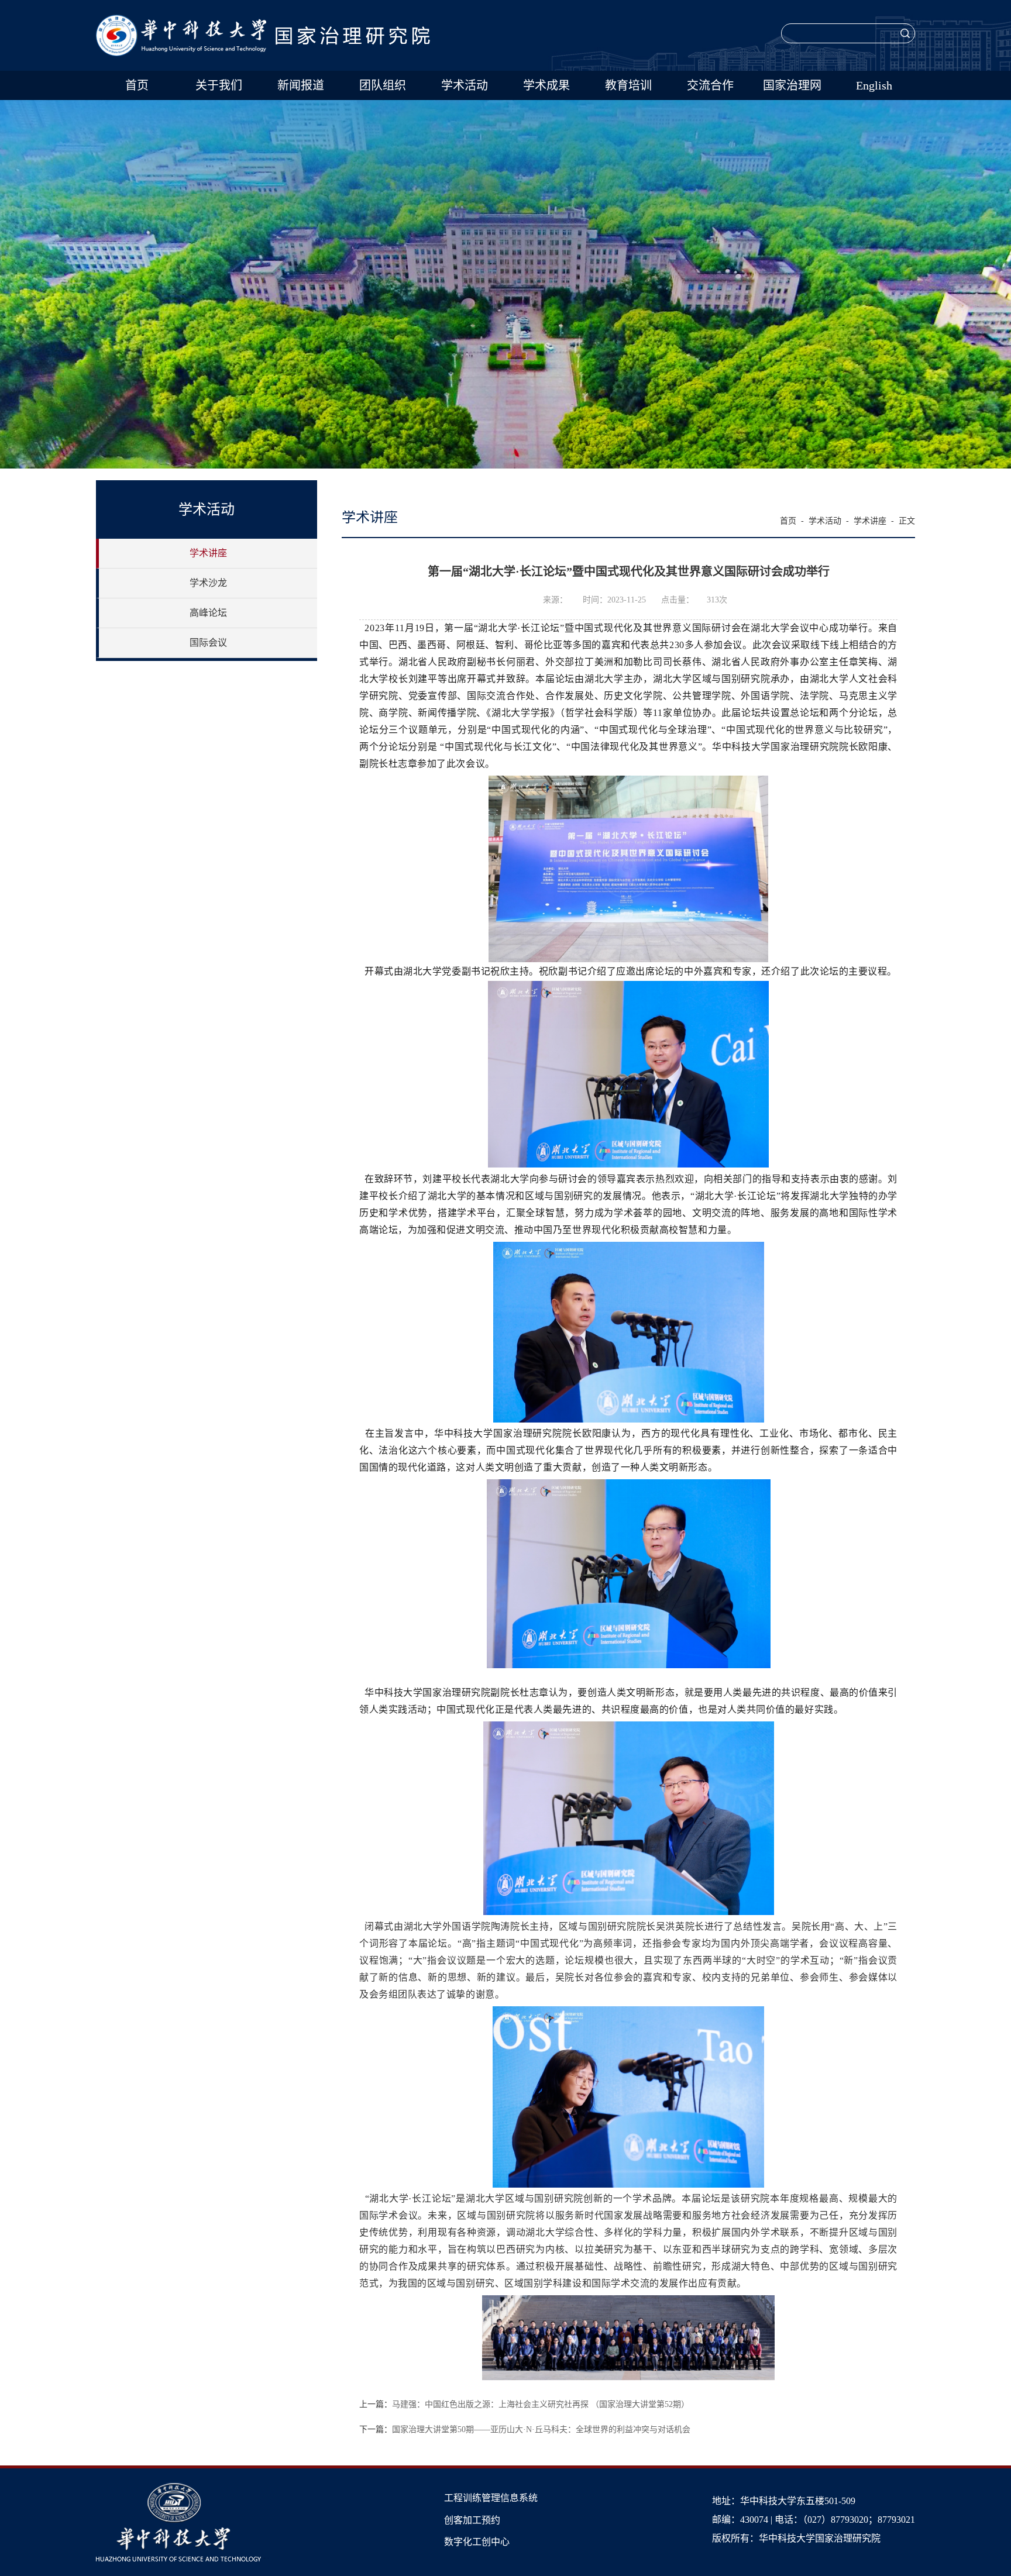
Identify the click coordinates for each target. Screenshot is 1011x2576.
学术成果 (546, 85)
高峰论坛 (208, 613)
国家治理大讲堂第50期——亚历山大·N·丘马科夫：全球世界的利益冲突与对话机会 (541, 2429)
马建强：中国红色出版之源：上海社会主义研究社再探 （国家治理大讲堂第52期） (541, 2404)
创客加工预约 (472, 2520)
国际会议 (208, 643)
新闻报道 (301, 85)
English (874, 85)
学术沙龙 (208, 583)
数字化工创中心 (477, 2542)
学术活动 (465, 85)
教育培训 (628, 85)
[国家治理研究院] (263, 21)
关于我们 (219, 85)
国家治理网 (792, 85)
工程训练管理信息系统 (491, 2498)
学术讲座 (208, 553)
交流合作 (710, 85)
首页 (137, 85)
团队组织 (383, 85)
